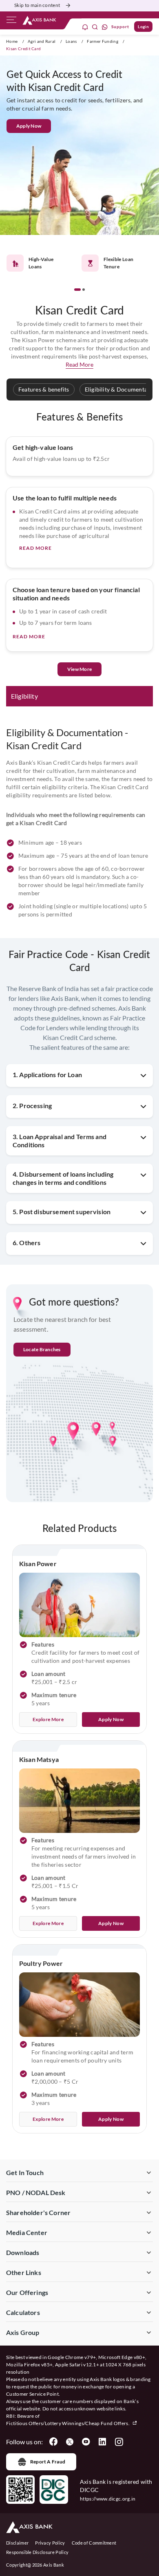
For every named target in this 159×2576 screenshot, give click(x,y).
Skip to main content (37, 5)
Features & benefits (44, 389)
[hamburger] (11, 22)
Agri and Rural (42, 41)
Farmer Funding (102, 41)
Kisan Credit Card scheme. (80, 1037)
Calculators (23, 2312)
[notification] (85, 27)
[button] (77, 290)
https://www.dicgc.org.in (108, 2499)
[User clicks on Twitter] (70, 2442)
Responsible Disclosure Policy (37, 2552)
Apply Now (29, 126)
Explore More (48, 1719)
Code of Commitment (94, 2543)
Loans (71, 41)
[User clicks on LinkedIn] (102, 2442)
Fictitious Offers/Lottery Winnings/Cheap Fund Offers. (68, 2423)
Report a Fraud (48, 2462)
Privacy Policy (50, 2543)
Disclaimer (17, 2543)
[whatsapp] (105, 27)
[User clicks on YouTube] (86, 2442)
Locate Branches (42, 1349)
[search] (95, 27)
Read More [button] (79, 364)
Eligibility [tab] (24, 696)
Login (143, 27)
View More (79, 669)
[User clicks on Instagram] (119, 2442)
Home (12, 41)
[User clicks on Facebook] (53, 2442)
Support (120, 27)
